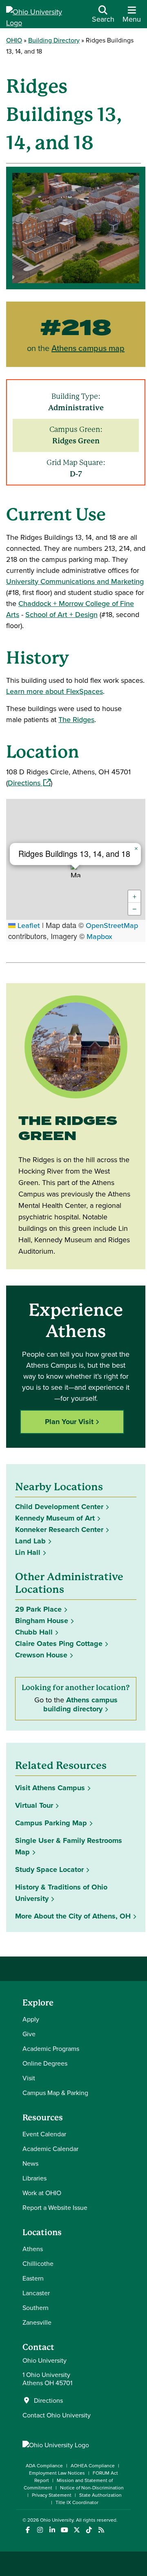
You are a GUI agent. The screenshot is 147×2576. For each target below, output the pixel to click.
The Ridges (76, 719)
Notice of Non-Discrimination (92, 2488)
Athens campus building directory (80, 1704)
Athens (33, 2249)
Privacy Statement (52, 2495)
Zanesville (37, 2322)
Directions (29, 783)
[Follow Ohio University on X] (77, 2530)
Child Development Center (59, 1507)
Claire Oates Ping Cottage (59, 1644)
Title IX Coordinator (77, 2502)
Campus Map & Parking (55, 2093)
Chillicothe (38, 2263)
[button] (76, 870)
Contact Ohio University (57, 2415)
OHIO (14, 40)
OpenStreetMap (112, 925)
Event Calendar (44, 2134)
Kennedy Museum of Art (55, 1518)
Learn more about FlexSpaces (55, 691)
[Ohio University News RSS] (101, 2530)
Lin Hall (28, 1552)
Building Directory (54, 40)
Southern (36, 2308)
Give (29, 2034)
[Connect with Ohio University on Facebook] (28, 2530)
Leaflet (28, 925)
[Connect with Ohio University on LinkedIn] (52, 2530)
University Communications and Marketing (75, 581)
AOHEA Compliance (93, 2465)
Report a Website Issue (55, 2207)
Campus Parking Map (51, 1823)
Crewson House (41, 1655)
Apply (31, 2019)
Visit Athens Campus (50, 1788)
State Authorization (100, 2495)
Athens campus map (88, 348)
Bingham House (42, 1621)
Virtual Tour (34, 1805)
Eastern (33, 2278)
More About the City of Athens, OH (73, 1916)
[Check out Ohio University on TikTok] (89, 2530)
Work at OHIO (42, 2193)
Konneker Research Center (59, 1529)
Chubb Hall (34, 1632)
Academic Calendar (50, 2149)
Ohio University (57, 2520)
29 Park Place (38, 1609)
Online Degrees (45, 2063)
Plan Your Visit (69, 1422)
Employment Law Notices (57, 2473)
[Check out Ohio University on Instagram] (40, 2530)
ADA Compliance (44, 2465)
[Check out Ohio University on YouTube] (64, 2530)
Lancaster (36, 2293)
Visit (29, 2078)
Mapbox (99, 936)
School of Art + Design (61, 614)
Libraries (35, 2178)
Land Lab (30, 1541)
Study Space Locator (52, 1869)
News (30, 2163)
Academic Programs (51, 2048)
